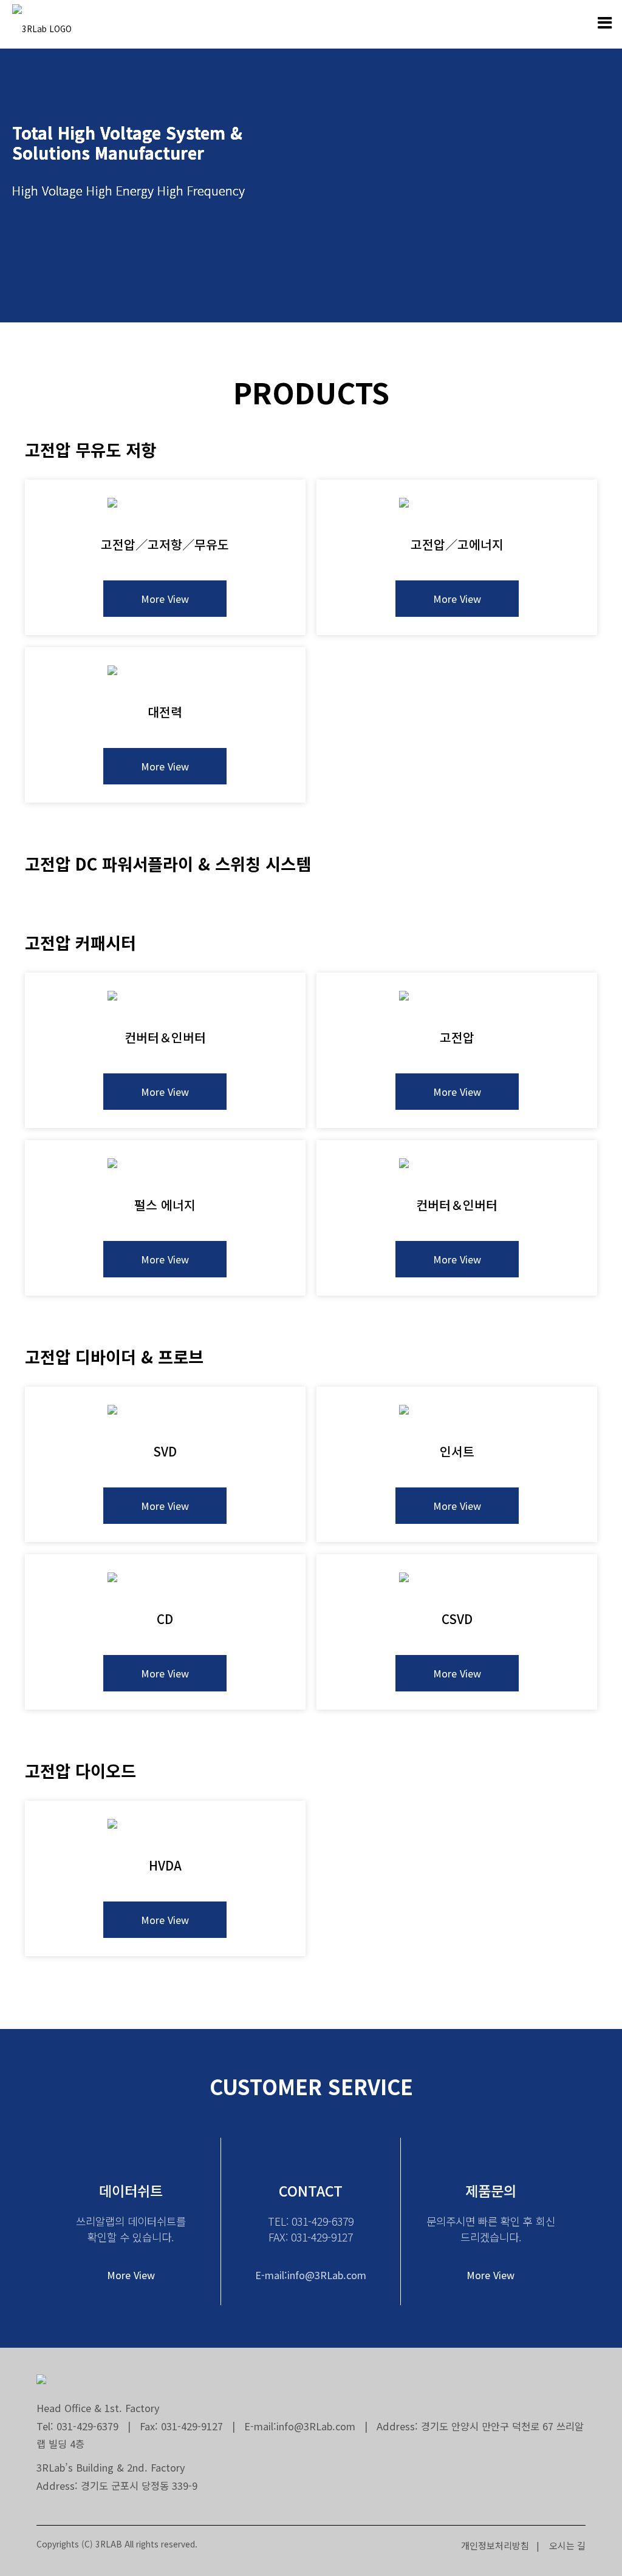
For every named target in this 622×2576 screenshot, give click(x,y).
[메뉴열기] (604, 23)
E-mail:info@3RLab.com (311, 2275)
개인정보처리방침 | (500, 2545)
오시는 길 (564, 2545)
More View (165, 599)
